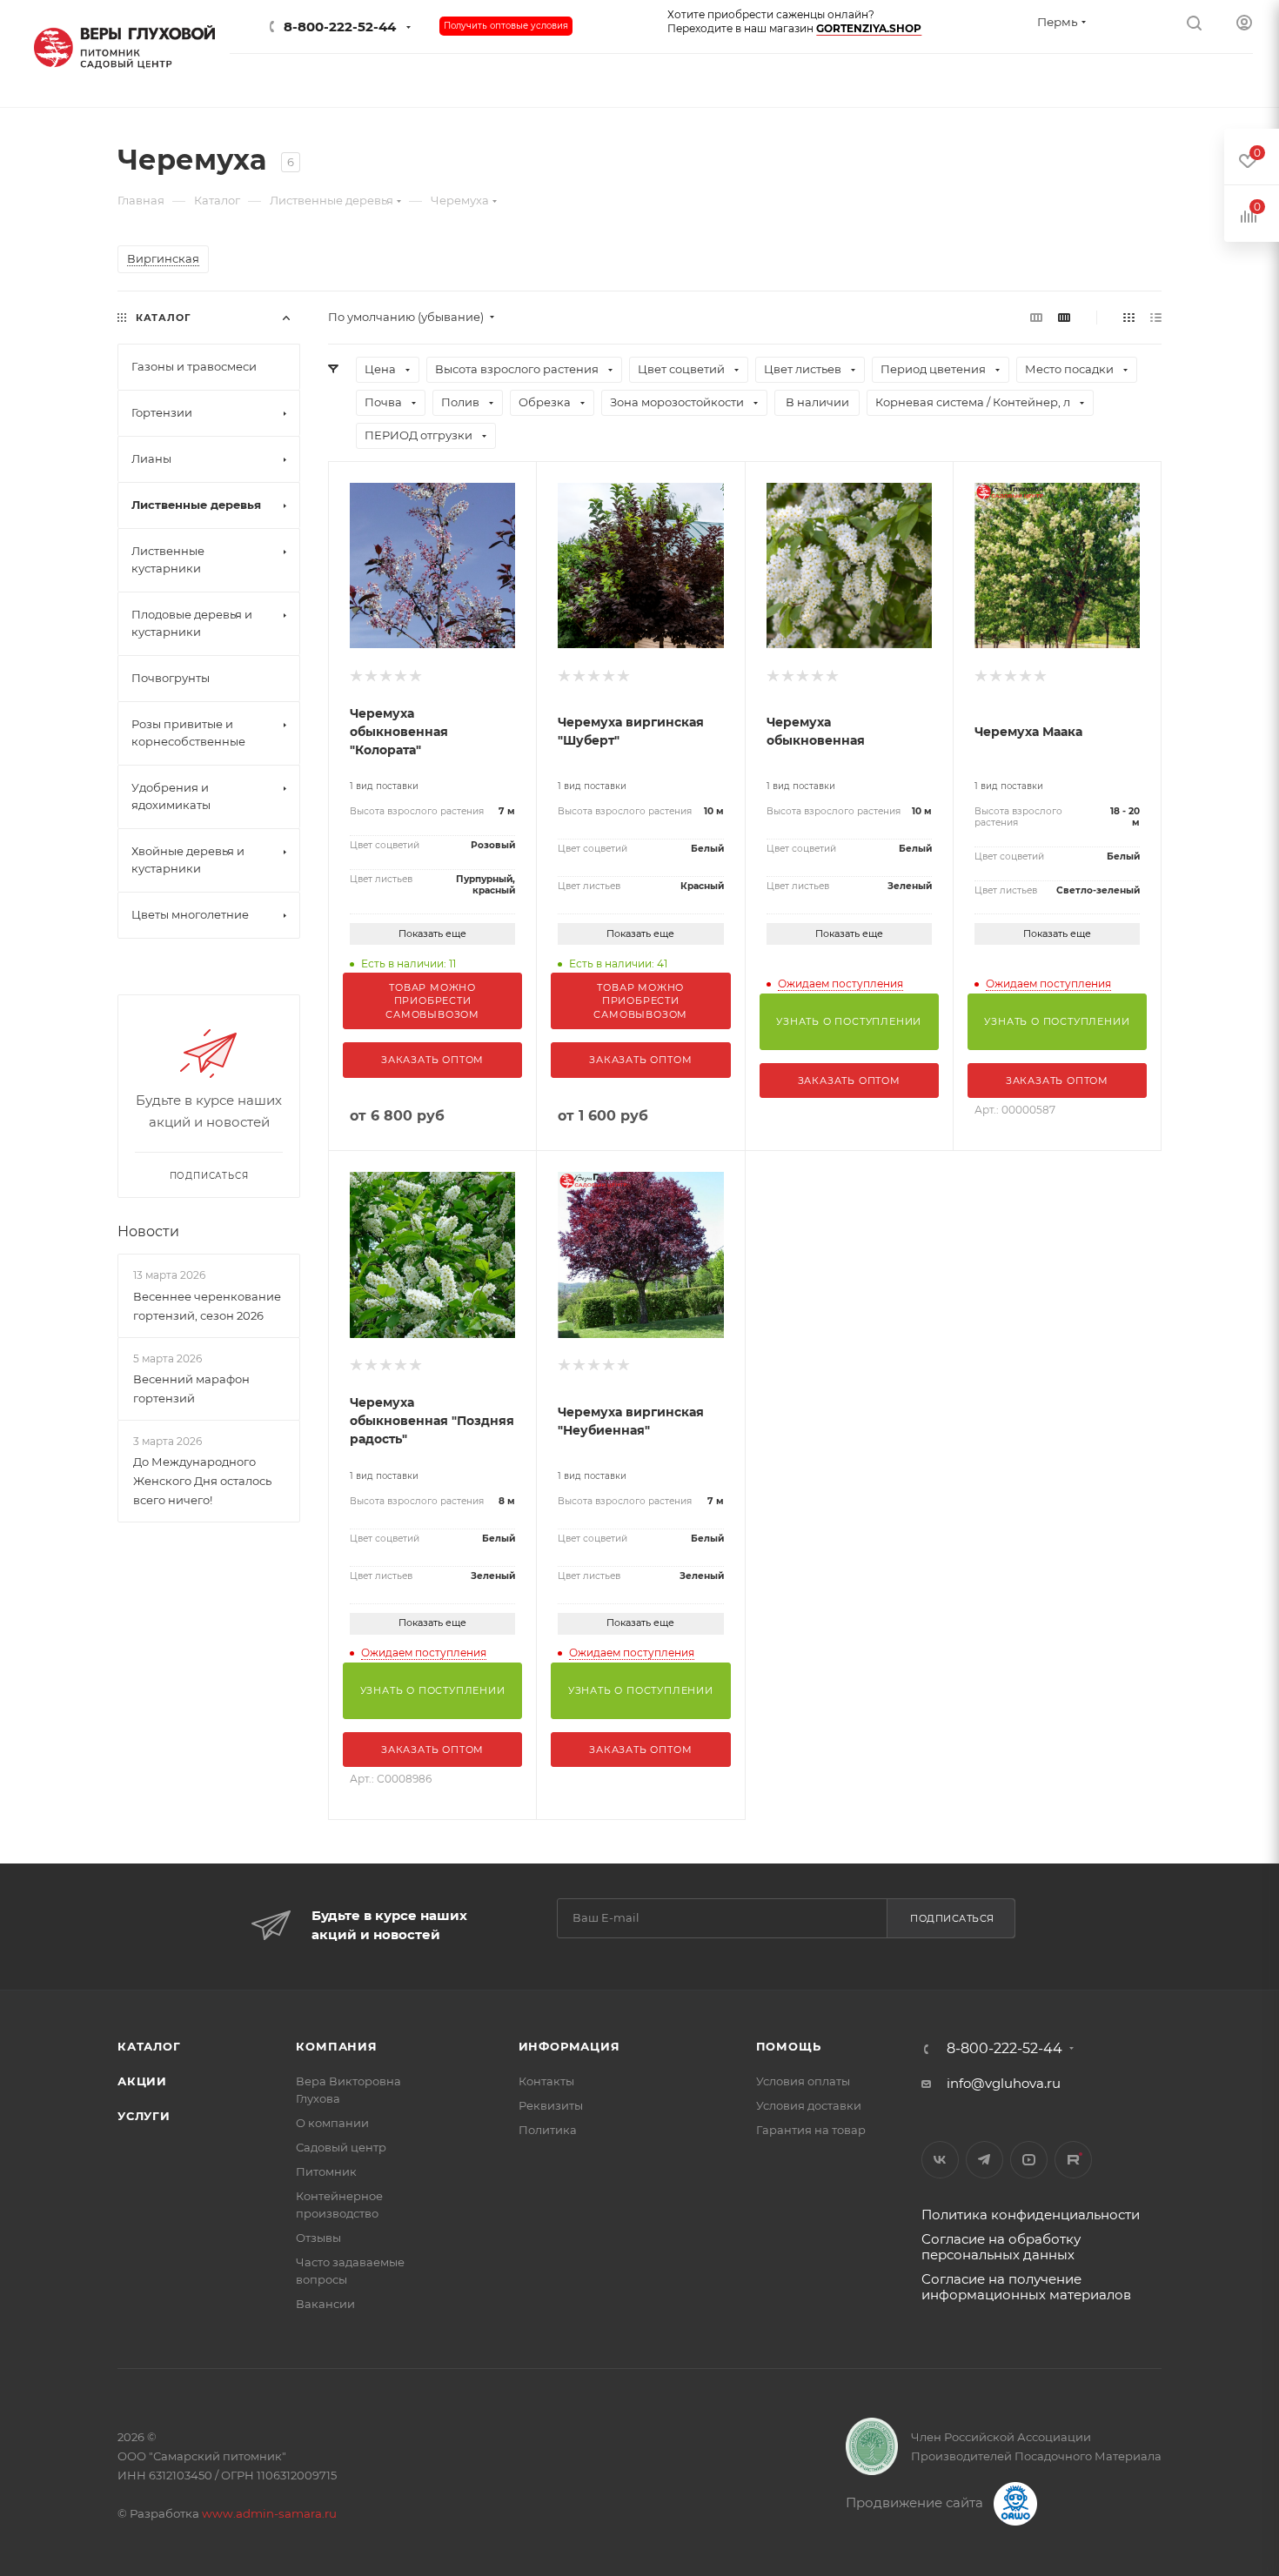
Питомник (326, 2171)
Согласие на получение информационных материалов (1026, 2287)
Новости (148, 1231)
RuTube (1073, 2160)
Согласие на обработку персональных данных (1001, 2247)
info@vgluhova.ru (1004, 2083)
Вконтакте (940, 2160)
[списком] (1156, 317)
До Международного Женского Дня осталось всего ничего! (202, 1481)
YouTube (1029, 2160)
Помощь (789, 2046)
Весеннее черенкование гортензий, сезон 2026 (207, 1306)
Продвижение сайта (916, 2502)
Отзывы (318, 2238)
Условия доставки (809, 2105)
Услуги (144, 2116)
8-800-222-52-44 (340, 27)
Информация (569, 2046)
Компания (336, 2046)
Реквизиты (551, 2105)
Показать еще (432, 933)
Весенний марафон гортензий (191, 1388)
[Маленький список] (1036, 317)
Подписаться (952, 1918)
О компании (332, 2123)
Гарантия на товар (811, 2130)
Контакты (546, 2081)
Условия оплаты (803, 2081)
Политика (548, 2130)
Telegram (984, 2160)
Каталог (149, 2046)
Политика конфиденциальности (1031, 2215)
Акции (142, 2081)
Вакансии (325, 2304)
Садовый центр (341, 2147)
